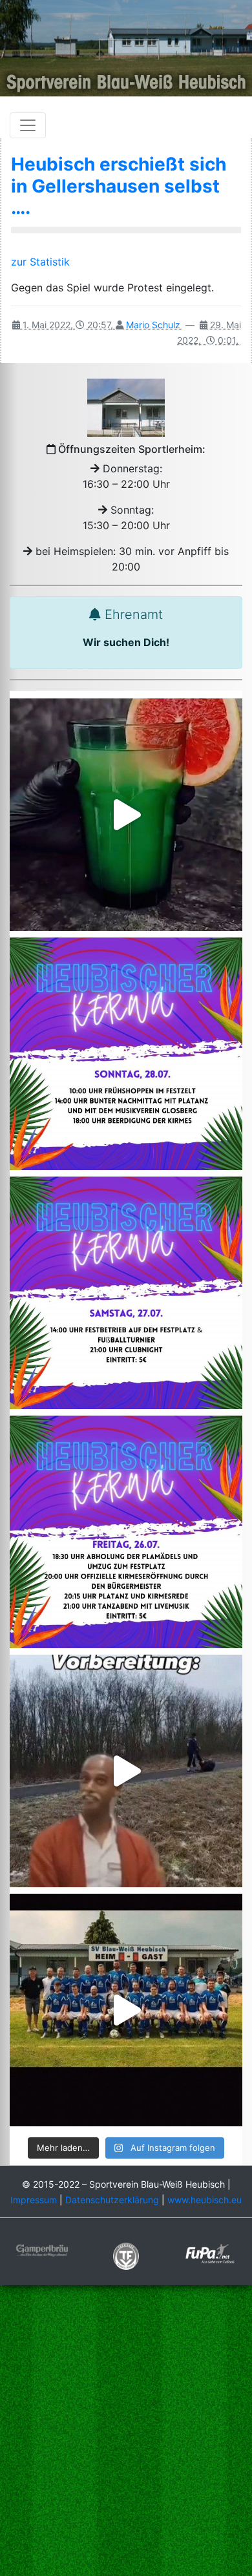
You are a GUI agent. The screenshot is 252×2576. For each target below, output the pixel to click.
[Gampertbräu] (42, 2249)
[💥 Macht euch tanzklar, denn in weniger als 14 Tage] (126, 1532)
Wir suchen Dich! (126, 642)
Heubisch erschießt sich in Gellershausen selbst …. (119, 186)
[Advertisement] (126, 2432)
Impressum (34, 2200)
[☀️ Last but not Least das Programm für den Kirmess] (126, 1054)
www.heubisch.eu (205, 2200)
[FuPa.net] (210, 2253)
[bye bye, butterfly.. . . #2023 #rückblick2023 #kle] (126, 2010)
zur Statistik (42, 262)
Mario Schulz (153, 325)
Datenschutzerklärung (112, 2200)
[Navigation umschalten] (28, 125)
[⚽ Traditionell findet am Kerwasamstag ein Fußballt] (126, 1293)
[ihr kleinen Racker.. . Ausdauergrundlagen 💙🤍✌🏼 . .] (126, 1771)
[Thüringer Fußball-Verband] (126, 2255)
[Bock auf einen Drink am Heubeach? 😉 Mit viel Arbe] (126, 815)
